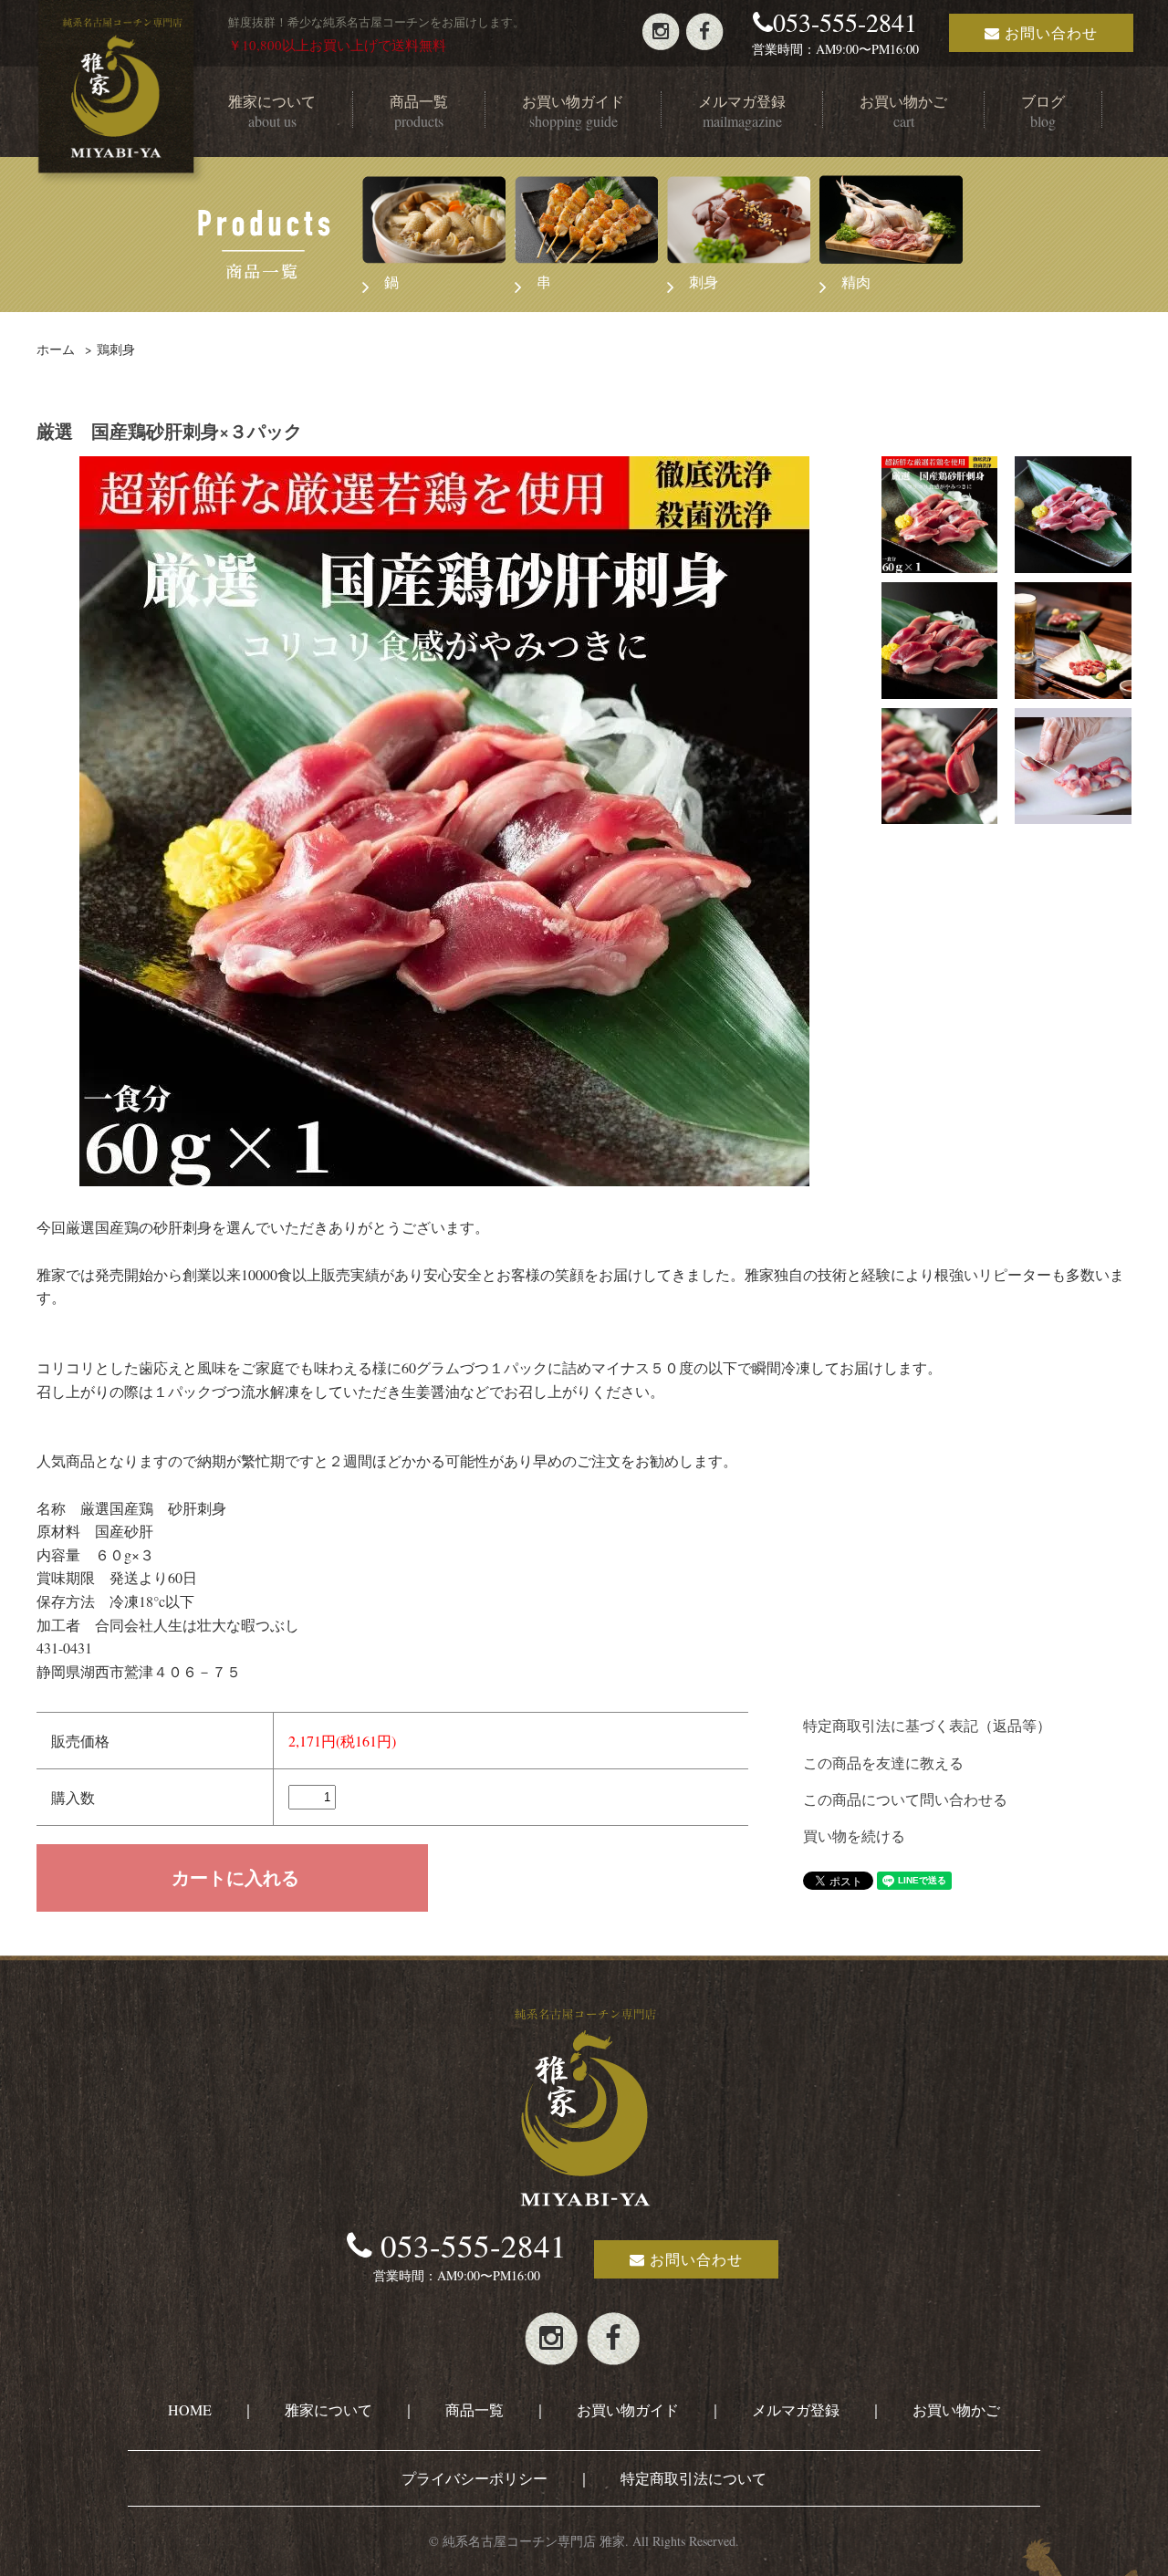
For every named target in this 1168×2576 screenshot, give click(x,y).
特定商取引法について (693, 2478)
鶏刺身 (116, 349)
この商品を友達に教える (883, 1763)
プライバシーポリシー (474, 2478)
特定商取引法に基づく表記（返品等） (927, 1725)
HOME (190, 2409)
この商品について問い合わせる (905, 1799)
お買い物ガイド (628, 2409)
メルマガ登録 (796, 2409)
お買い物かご (956, 2409)
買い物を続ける (854, 1836)
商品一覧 (474, 2409)
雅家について (328, 2409)
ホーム (56, 349)
